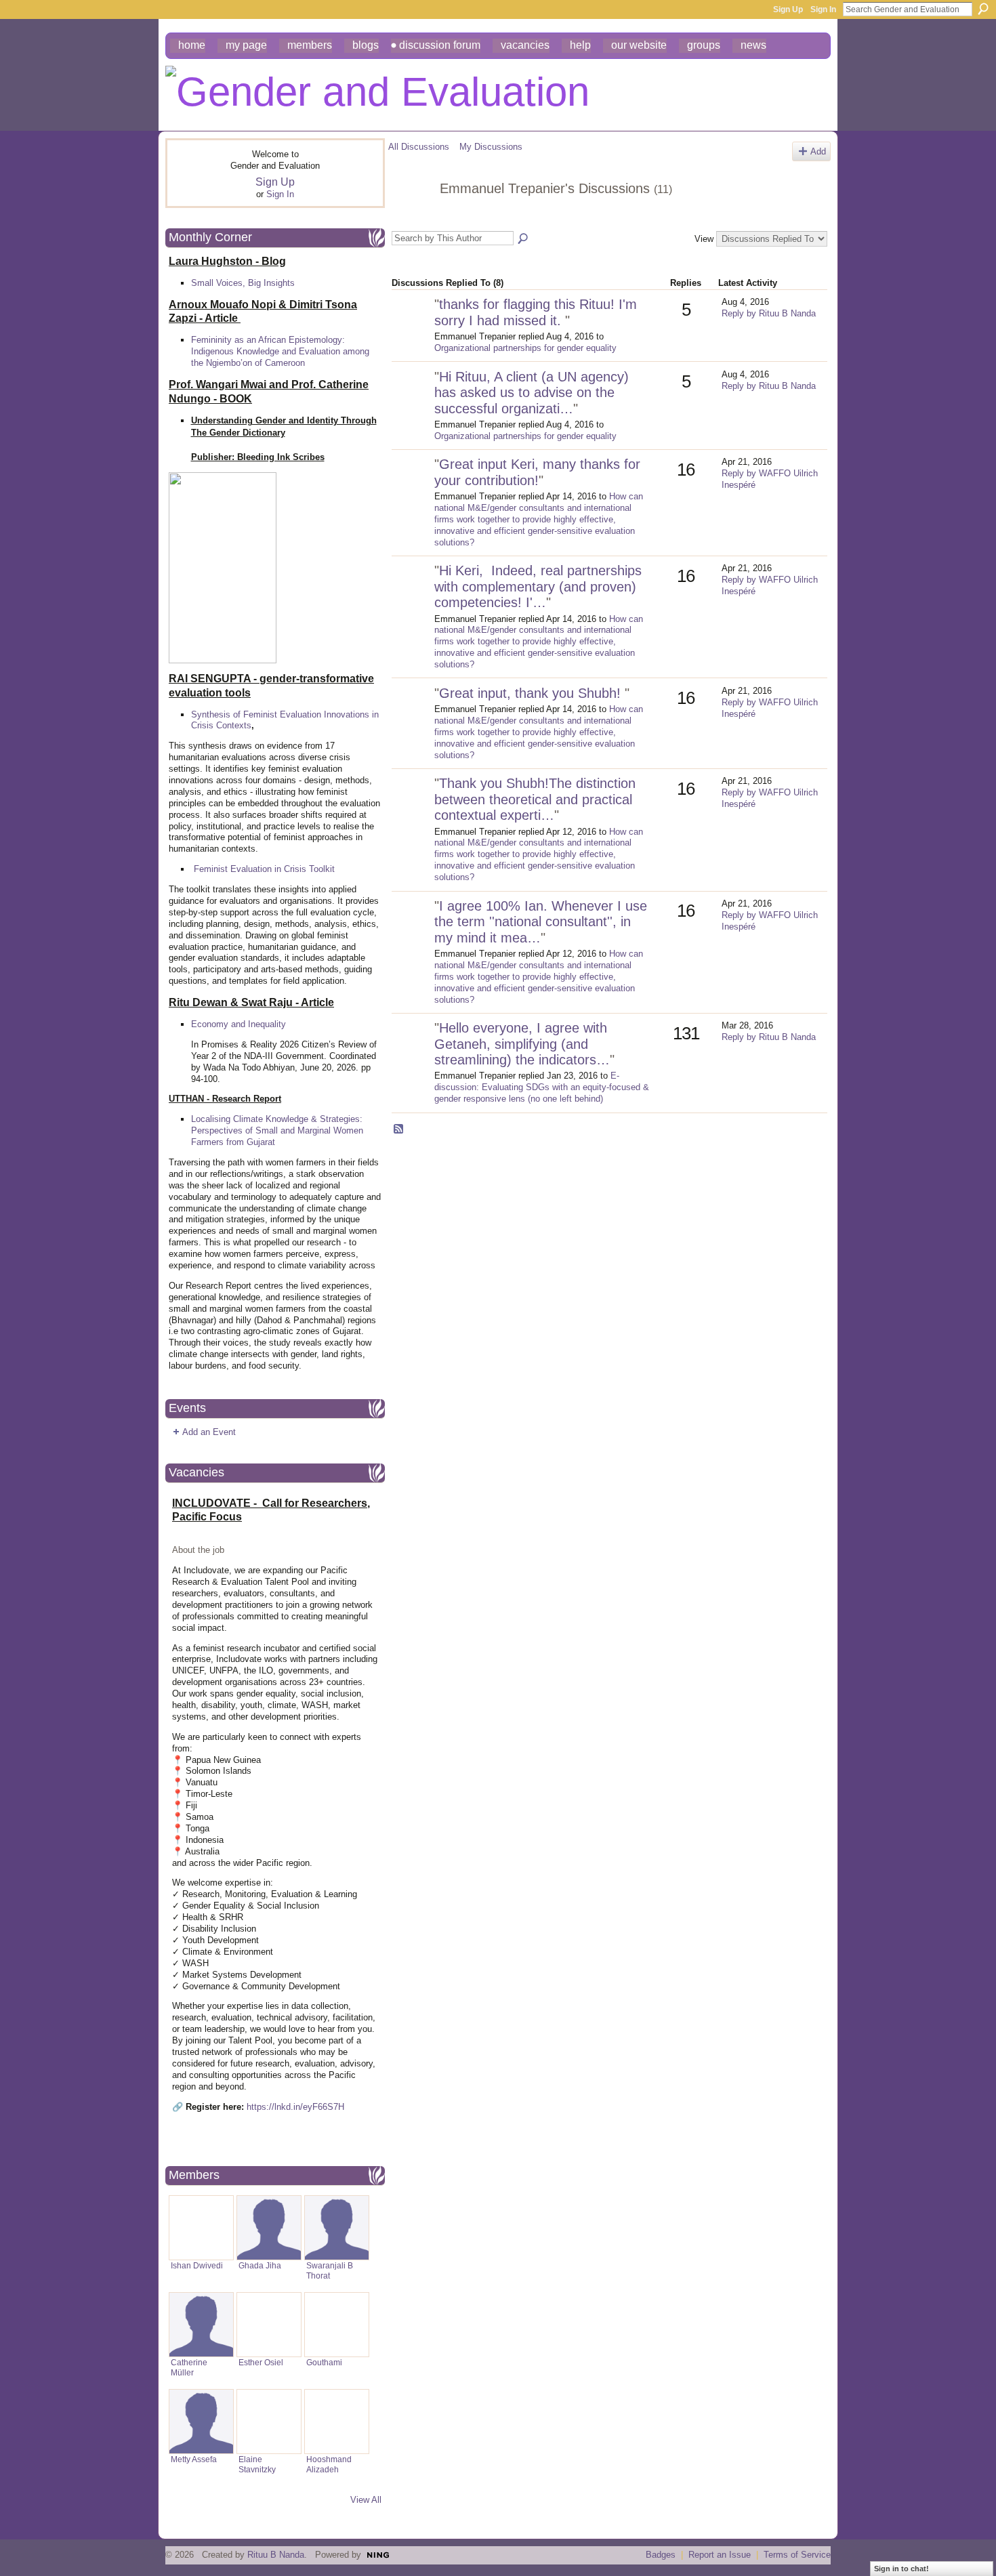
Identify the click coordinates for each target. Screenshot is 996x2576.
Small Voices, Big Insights (243, 283)
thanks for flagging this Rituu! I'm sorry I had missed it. (536, 312)
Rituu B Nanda (276, 2555)
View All (366, 2500)
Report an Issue (720, 2555)
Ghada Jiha (260, 2265)
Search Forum (524, 239)
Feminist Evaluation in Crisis (250, 869)
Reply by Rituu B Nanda (769, 313)
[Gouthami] (337, 2325)
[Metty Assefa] (201, 2422)
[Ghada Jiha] (269, 2228)
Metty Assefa (194, 2459)
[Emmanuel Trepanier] (410, 218)
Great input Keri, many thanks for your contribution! (537, 472)
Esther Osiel (261, 2362)
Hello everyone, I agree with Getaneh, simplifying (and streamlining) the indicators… (522, 1044)
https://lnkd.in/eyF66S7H (295, 2107)
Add (818, 151)
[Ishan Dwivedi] (201, 2228)
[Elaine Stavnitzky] (269, 2422)
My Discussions (491, 147)
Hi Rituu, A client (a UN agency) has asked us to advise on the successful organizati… (532, 393)
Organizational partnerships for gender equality (525, 348)
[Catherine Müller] (201, 2325)
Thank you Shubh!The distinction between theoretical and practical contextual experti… (535, 799)
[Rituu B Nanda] (411, 1050)
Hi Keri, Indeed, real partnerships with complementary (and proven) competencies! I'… (538, 586)
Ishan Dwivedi (197, 2265)
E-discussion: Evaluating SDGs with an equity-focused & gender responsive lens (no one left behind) (542, 1087)
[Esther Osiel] (269, 2325)
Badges (661, 2555)
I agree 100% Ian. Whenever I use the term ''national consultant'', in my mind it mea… (541, 922)
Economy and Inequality (238, 1024)
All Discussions (419, 147)
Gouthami (324, 2362)
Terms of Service (797, 2555)
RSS (399, 1129)
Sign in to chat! (901, 2569)
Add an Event (209, 1432)
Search (983, 9)
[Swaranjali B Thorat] (337, 2228)
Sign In (823, 9)
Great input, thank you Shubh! (532, 693)
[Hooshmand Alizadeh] (337, 2422)
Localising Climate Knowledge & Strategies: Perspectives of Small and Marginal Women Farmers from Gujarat (277, 1130)
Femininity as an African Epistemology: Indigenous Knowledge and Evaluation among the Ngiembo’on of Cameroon (280, 351)
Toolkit (322, 869)
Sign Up (788, 9)
